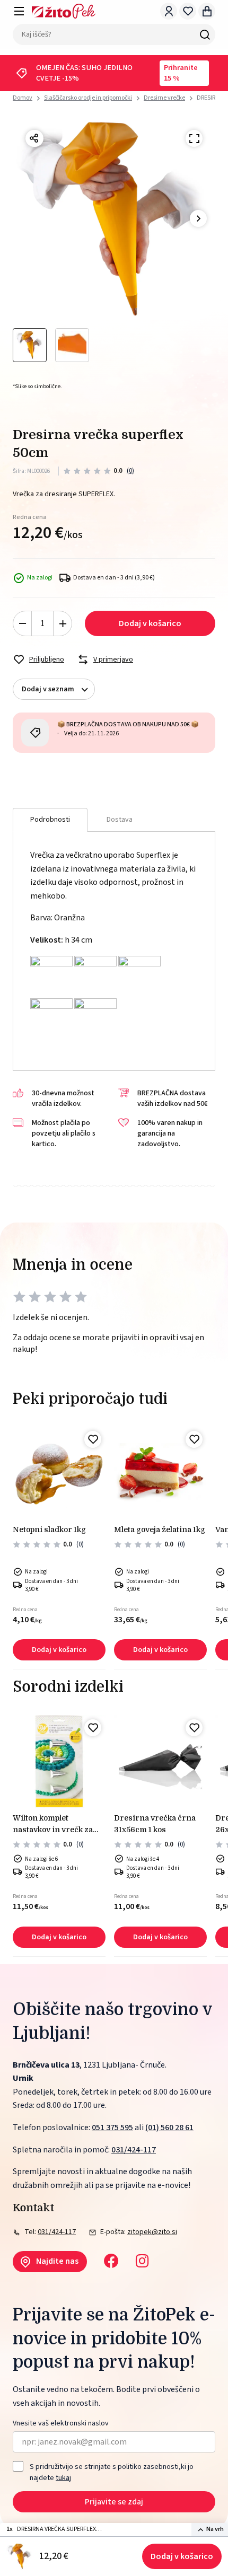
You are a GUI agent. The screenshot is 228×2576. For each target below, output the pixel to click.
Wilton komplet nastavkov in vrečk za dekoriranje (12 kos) (53, 1825)
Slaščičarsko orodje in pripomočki (88, 98)
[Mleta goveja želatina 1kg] (160, 1473)
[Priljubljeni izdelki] (188, 11)
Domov (23, 98)
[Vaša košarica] (207, 11)
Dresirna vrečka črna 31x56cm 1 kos (155, 1824)
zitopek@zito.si (152, 2232)
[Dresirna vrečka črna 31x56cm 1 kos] (160, 1761)
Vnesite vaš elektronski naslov (61, 2424)
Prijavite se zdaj (114, 2502)
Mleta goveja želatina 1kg (160, 1529)
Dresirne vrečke (164, 98)
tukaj (63, 2477)
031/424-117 (134, 2150)
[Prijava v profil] (169, 11)
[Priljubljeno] (93, 1439)
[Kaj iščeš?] (205, 34)
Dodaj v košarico (182, 2556)
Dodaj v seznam (48, 689)
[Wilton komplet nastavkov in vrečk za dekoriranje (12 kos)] (59, 1761)
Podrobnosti (50, 820)
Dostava (120, 820)
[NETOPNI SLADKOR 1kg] (59, 1473)
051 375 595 (112, 2127)
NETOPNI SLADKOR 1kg (49, 1529)
